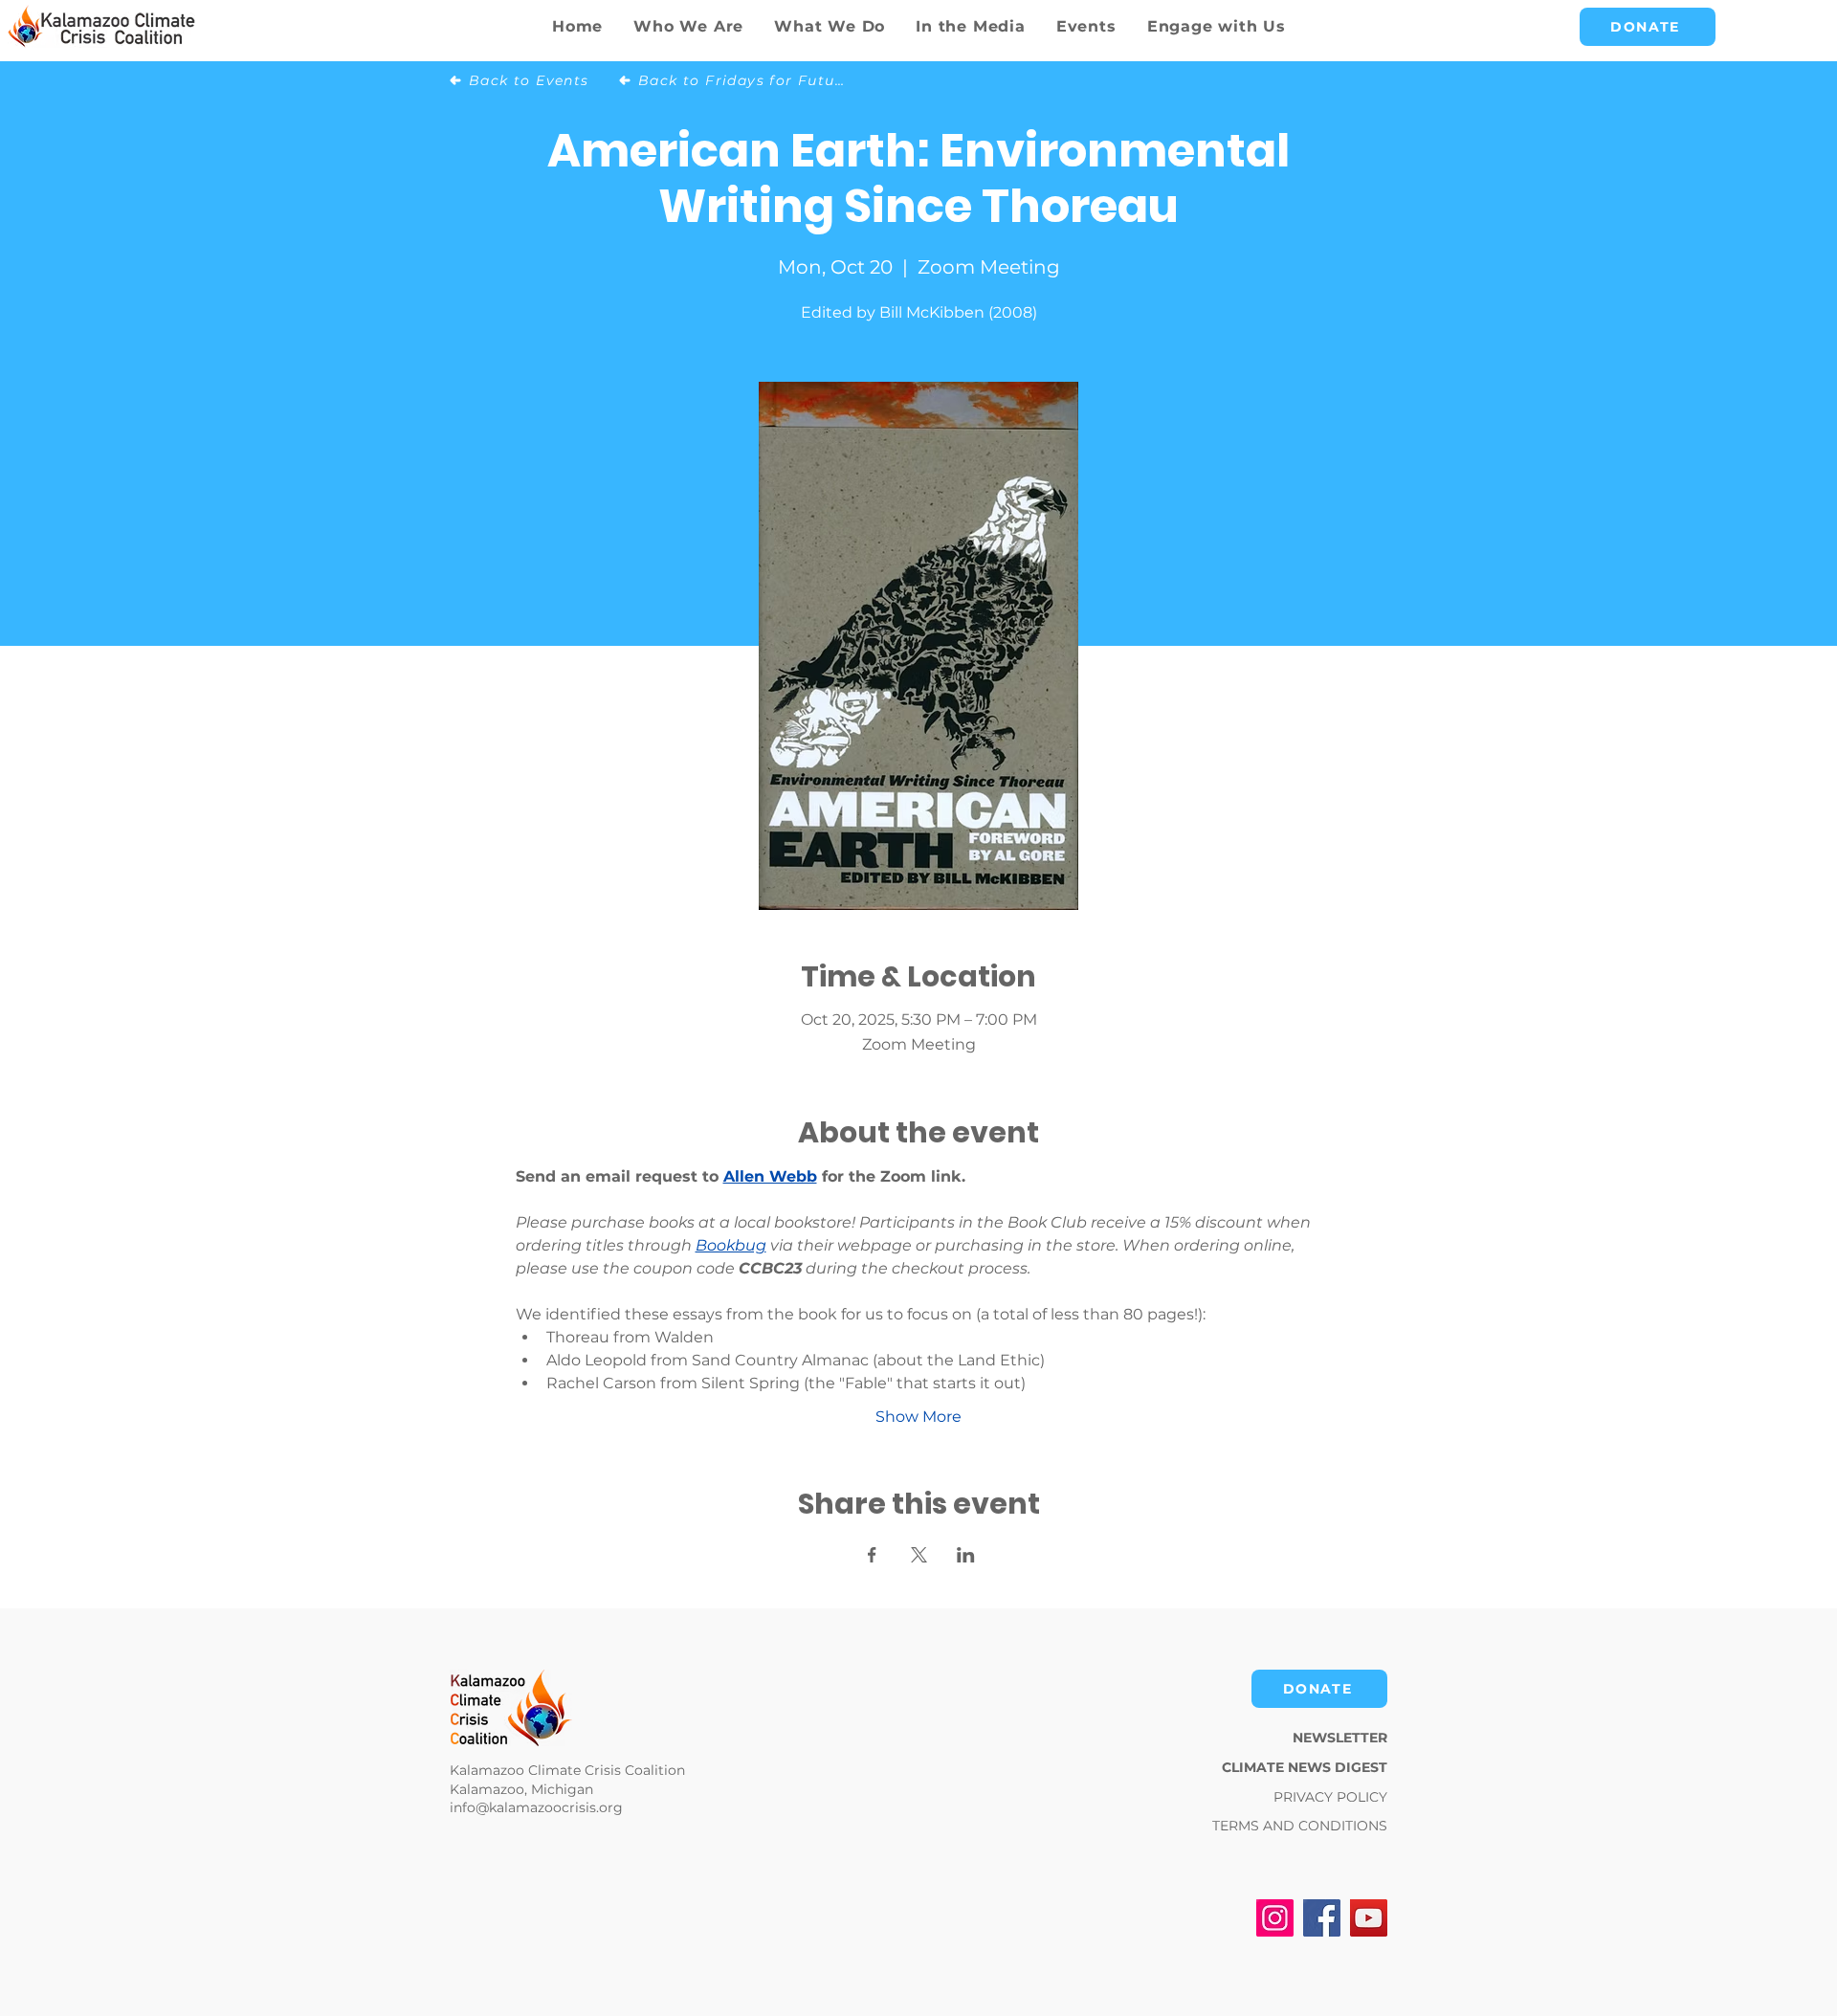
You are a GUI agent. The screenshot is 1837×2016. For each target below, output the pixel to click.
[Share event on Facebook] (872, 1555)
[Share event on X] (919, 1555)
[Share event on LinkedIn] (966, 1555)
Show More (918, 1417)
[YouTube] (1369, 1918)
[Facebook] (1322, 1918)
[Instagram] (1275, 1918)
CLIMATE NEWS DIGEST (1305, 1767)
